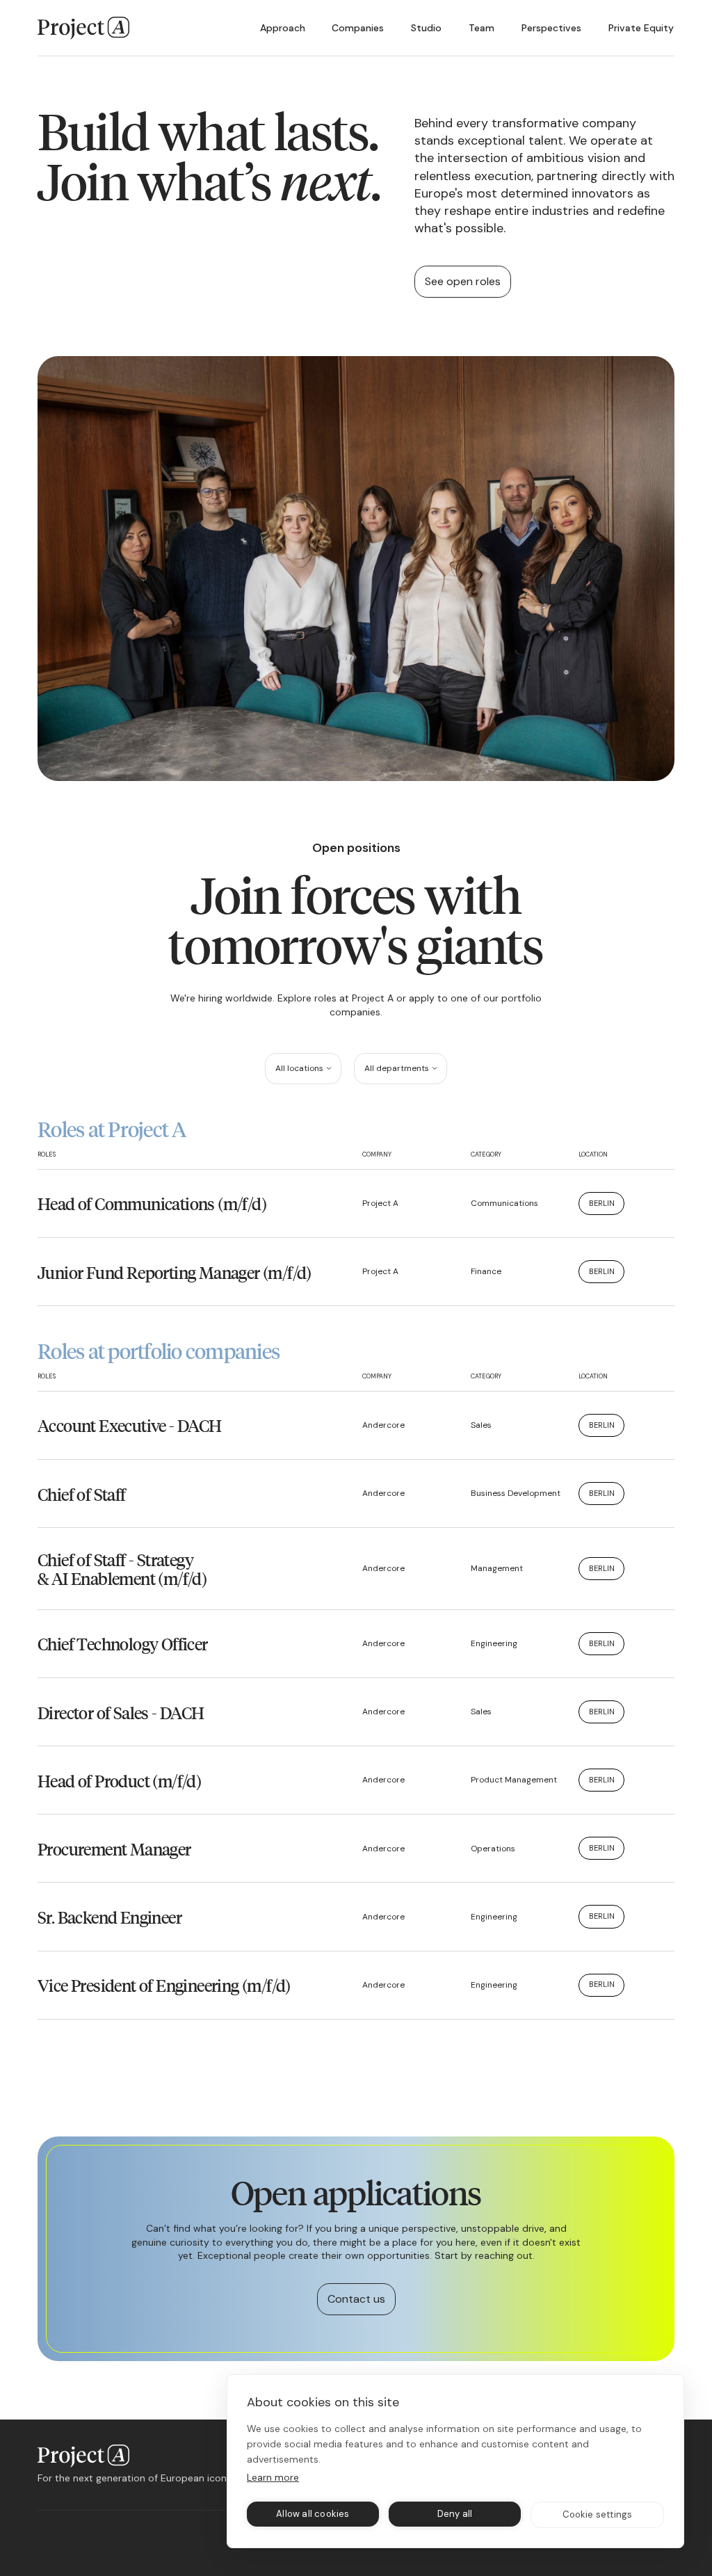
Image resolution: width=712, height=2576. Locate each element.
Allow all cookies (313, 2514)
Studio (426, 28)
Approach (283, 28)
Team (482, 28)
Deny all (455, 2514)
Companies (358, 28)
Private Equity (641, 28)
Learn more (273, 2477)
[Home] (83, 28)
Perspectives (551, 28)
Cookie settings (598, 2514)
